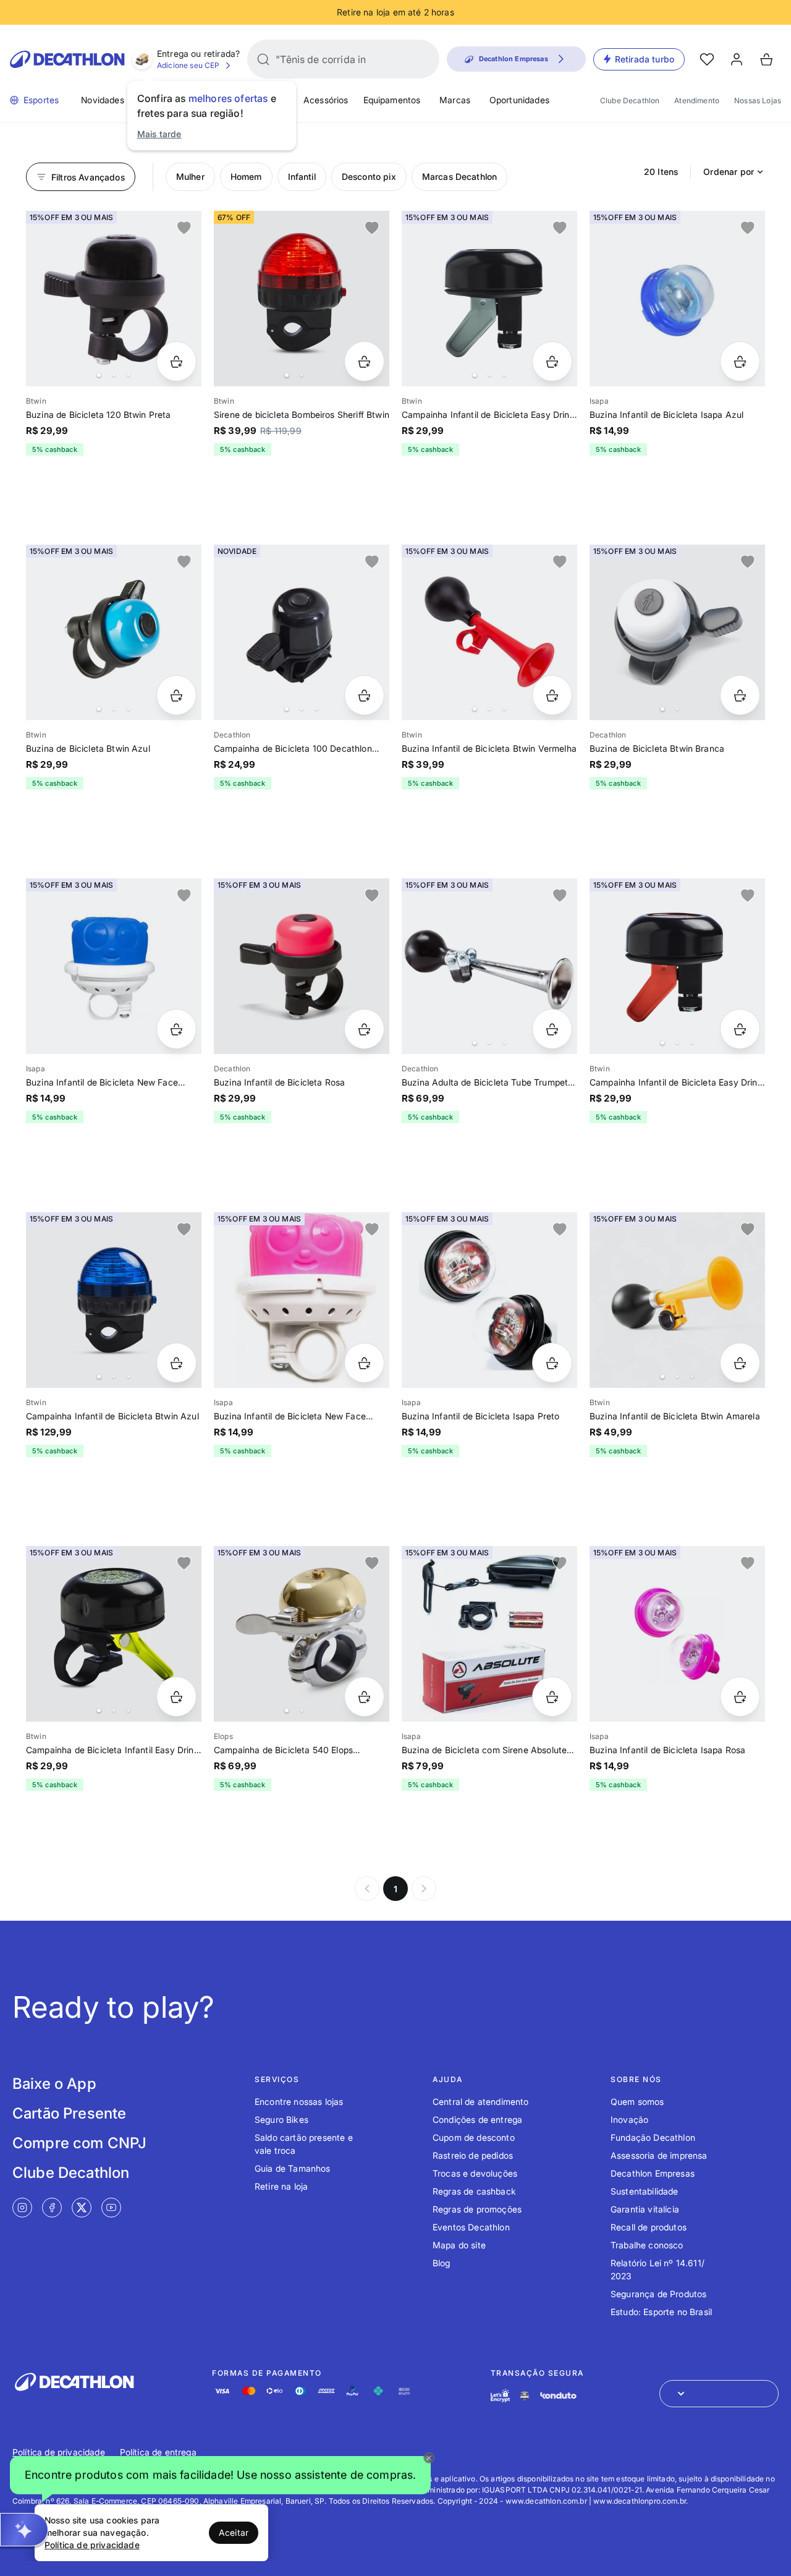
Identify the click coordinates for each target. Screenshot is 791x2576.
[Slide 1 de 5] (302, 632)
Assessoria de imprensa (659, 2155)
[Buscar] (263, 59)
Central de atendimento (481, 2102)
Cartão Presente (69, 2113)
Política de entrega (158, 2452)
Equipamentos (392, 100)
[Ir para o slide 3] (129, 375)
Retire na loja (281, 2186)
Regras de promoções (477, 2209)
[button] (220, 2476)
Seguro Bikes (281, 2119)
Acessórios (326, 100)
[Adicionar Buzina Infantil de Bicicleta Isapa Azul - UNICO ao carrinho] (740, 361)
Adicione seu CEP (188, 65)
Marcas (455, 100)
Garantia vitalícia (645, 2209)
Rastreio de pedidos (473, 2155)
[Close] (429, 2458)
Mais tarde (159, 134)
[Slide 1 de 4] (489, 299)
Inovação (629, 2119)
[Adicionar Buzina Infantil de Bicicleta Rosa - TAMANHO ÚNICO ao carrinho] (364, 1029)
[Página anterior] (367, 1889)
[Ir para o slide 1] (99, 375)
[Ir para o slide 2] (114, 375)
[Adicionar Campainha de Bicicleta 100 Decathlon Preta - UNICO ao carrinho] (364, 695)
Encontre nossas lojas (299, 2102)
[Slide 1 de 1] (677, 299)
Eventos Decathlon (471, 2227)
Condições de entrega (477, 2119)
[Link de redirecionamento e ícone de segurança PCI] (525, 2396)
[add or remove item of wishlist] (184, 228)
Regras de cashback (474, 2191)
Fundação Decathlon (653, 2137)
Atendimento (697, 100)
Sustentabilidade (645, 2191)
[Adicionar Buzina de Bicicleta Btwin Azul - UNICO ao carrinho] (176, 695)
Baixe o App (54, 2084)
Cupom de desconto (474, 2137)
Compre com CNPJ (79, 2143)
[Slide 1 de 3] (114, 1300)
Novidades (102, 100)
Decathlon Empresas (653, 2173)
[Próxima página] (424, 1889)
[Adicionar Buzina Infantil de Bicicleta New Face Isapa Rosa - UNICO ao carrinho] (364, 1363)
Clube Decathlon (630, 100)
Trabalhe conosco (647, 2245)
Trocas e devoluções (475, 2173)
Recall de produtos (649, 2227)
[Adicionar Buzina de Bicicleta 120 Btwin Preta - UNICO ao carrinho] (176, 361)
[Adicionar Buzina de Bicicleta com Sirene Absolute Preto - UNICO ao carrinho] (552, 1697)
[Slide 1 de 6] (489, 632)
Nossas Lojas (758, 100)
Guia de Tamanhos (293, 2168)
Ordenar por (729, 172)
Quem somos (637, 2102)
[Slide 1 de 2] (302, 299)
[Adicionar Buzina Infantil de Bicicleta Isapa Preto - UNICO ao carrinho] (552, 1363)
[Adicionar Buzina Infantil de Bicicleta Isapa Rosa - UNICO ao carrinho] (740, 1697)
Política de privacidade (59, 2452)
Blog (442, 2263)
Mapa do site (459, 2245)
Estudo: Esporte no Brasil (661, 2312)
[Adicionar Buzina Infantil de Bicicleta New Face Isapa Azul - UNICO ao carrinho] (176, 1029)
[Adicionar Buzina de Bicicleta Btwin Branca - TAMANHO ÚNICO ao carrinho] (740, 695)
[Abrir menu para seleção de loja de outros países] (719, 2394)
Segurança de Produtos (658, 2294)
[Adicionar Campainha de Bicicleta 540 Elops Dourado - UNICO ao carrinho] (364, 1697)
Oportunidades (519, 100)
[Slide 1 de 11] (114, 299)
